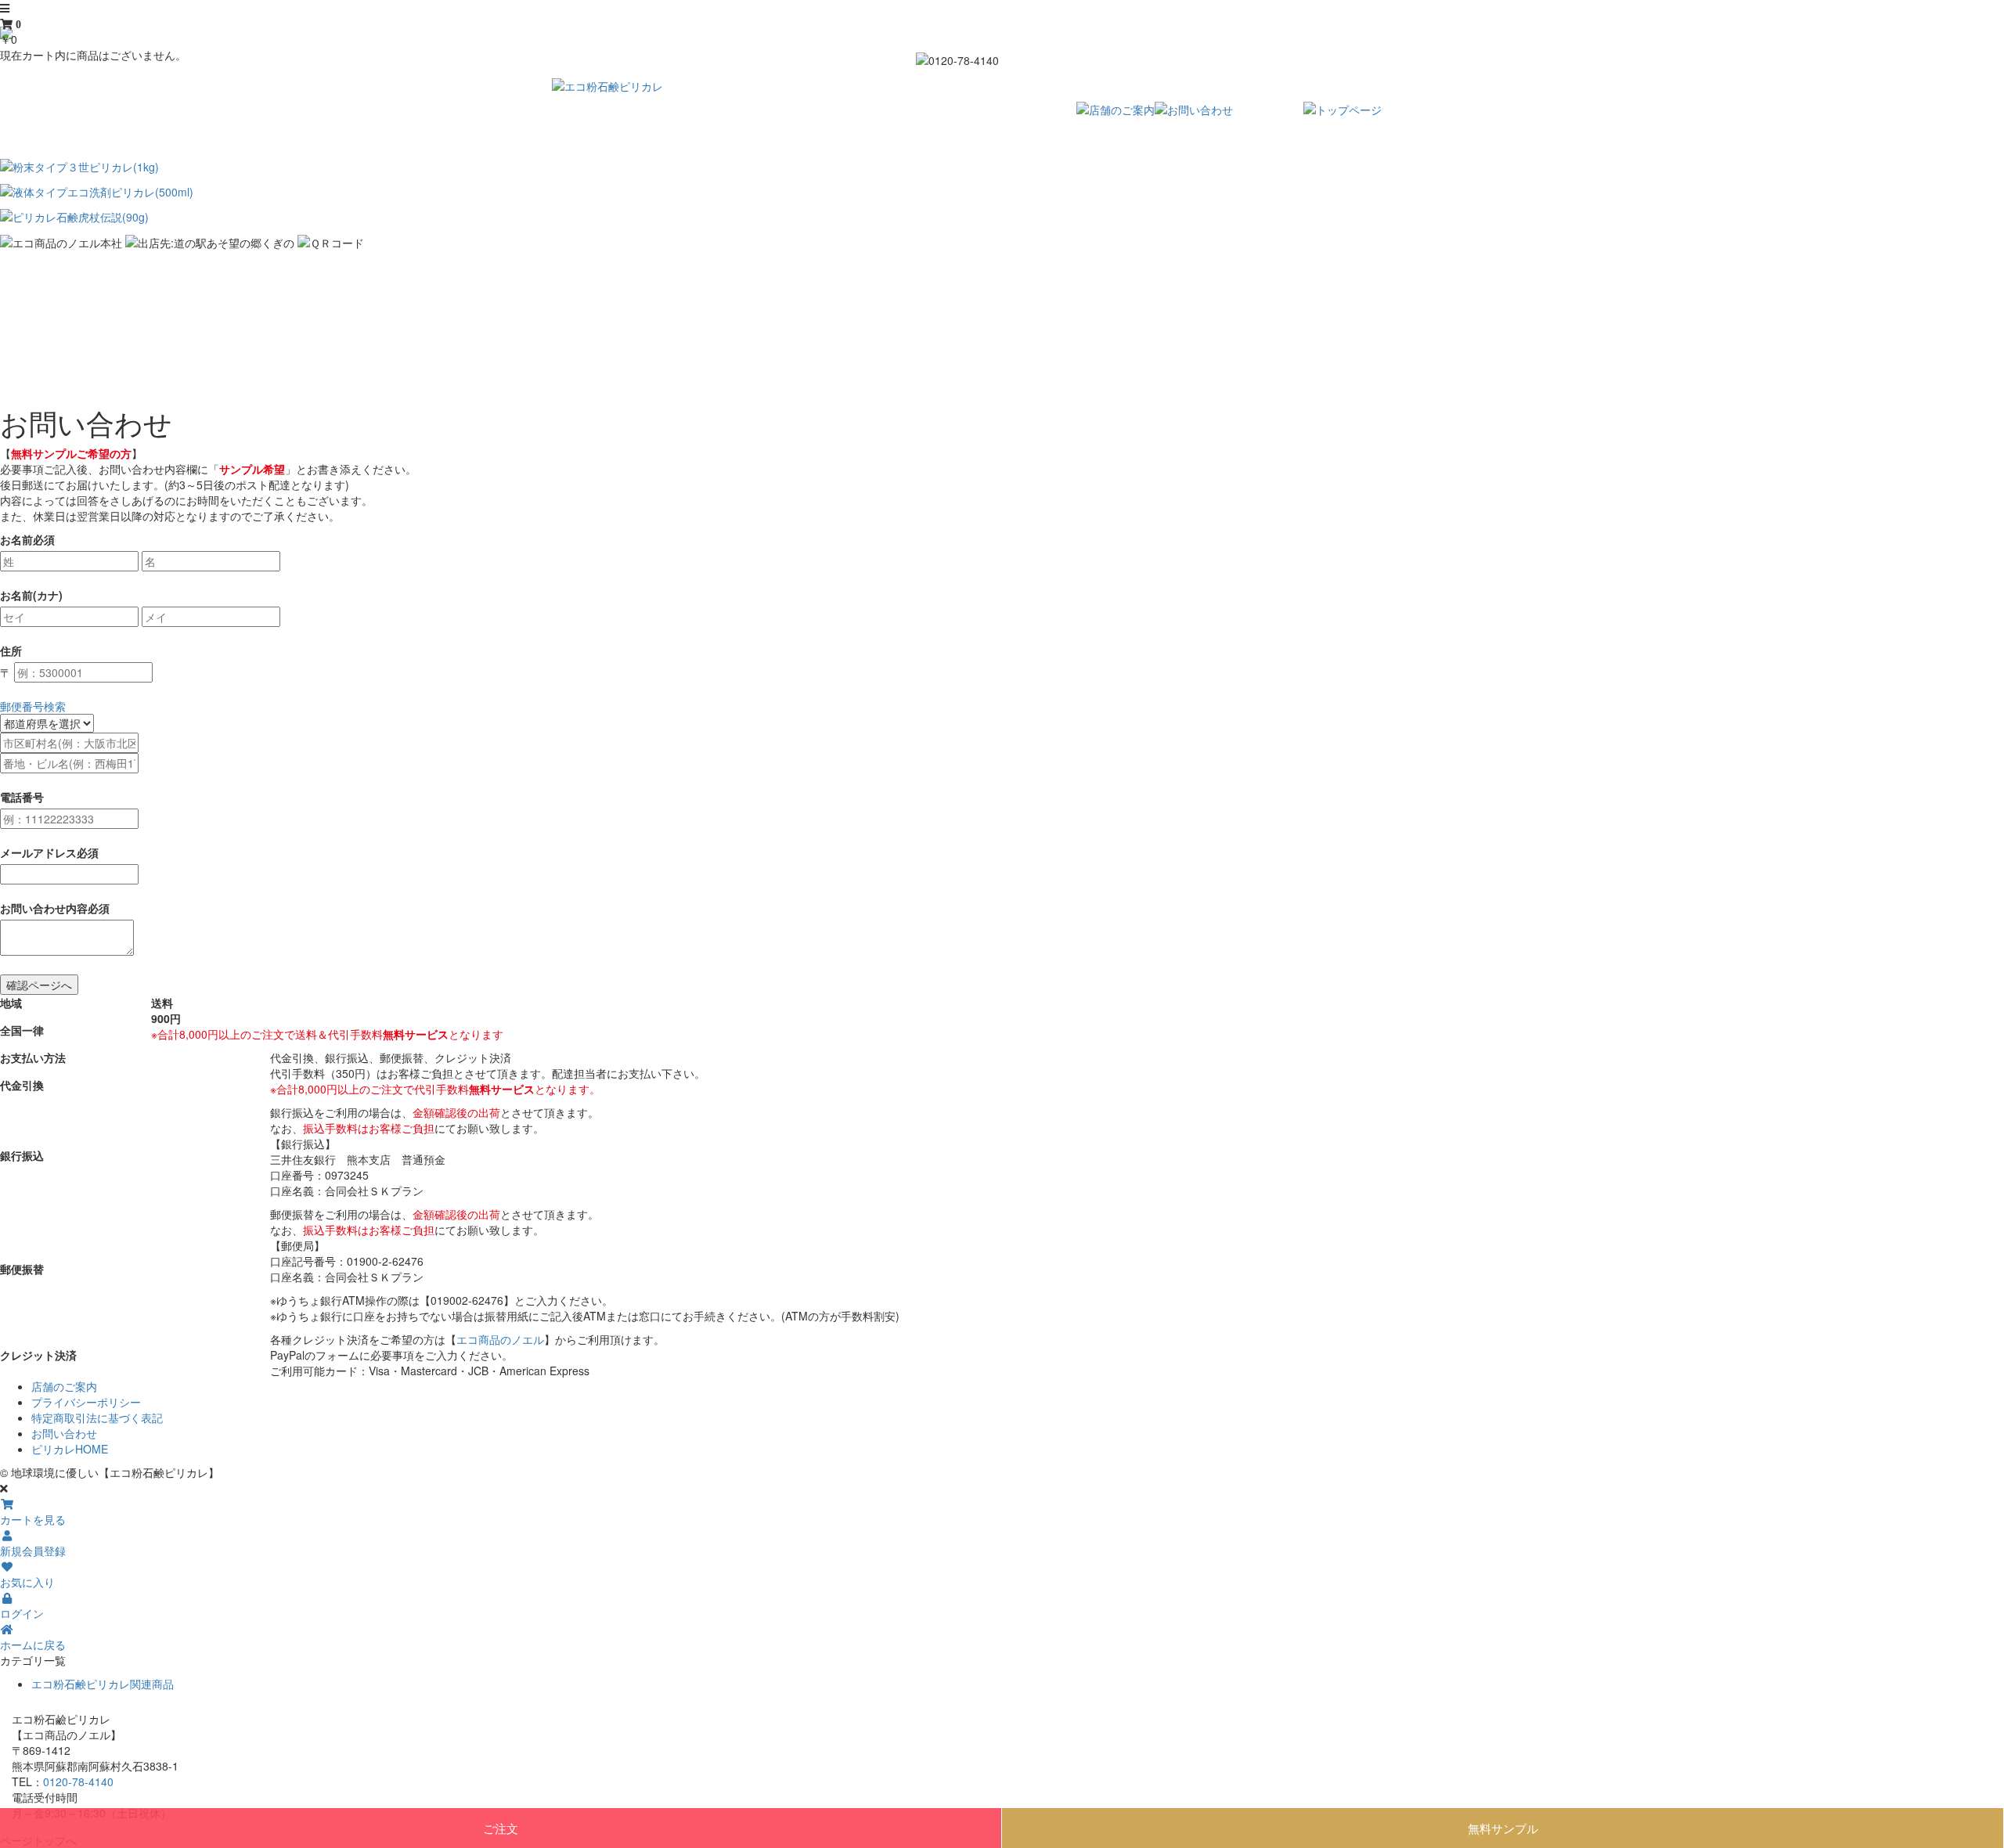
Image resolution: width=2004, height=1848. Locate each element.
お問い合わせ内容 (44, 908)
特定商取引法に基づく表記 (97, 1418)
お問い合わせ (64, 1433)
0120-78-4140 (78, 1781)
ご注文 (501, 1828)
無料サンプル (1503, 1828)
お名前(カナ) (31, 595)
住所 (11, 650)
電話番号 (22, 797)
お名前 (16, 539)
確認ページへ (39, 985)
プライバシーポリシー (86, 1402)
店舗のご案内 (64, 1386)
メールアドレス (38, 852)
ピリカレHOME (70, 1449)
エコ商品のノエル (500, 1339)
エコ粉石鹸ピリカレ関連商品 (103, 1684)
